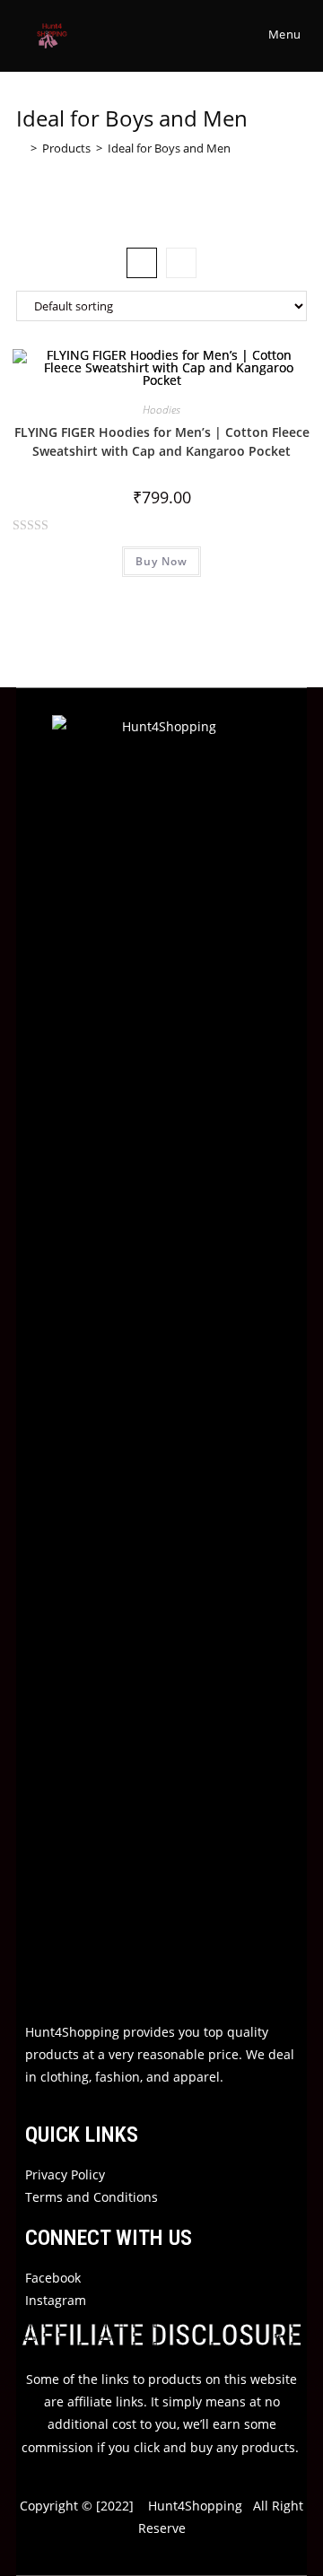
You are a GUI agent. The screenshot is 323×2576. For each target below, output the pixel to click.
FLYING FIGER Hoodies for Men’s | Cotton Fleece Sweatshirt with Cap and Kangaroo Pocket (162, 441)
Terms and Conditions (92, 2197)
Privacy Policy (65, 2174)
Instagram (56, 2300)
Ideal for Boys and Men (169, 148)
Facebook (53, 2278)
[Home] (21, 148)
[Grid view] (142, 263)
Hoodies (161, 410)
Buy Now (161, 561)
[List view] (181, 263)
